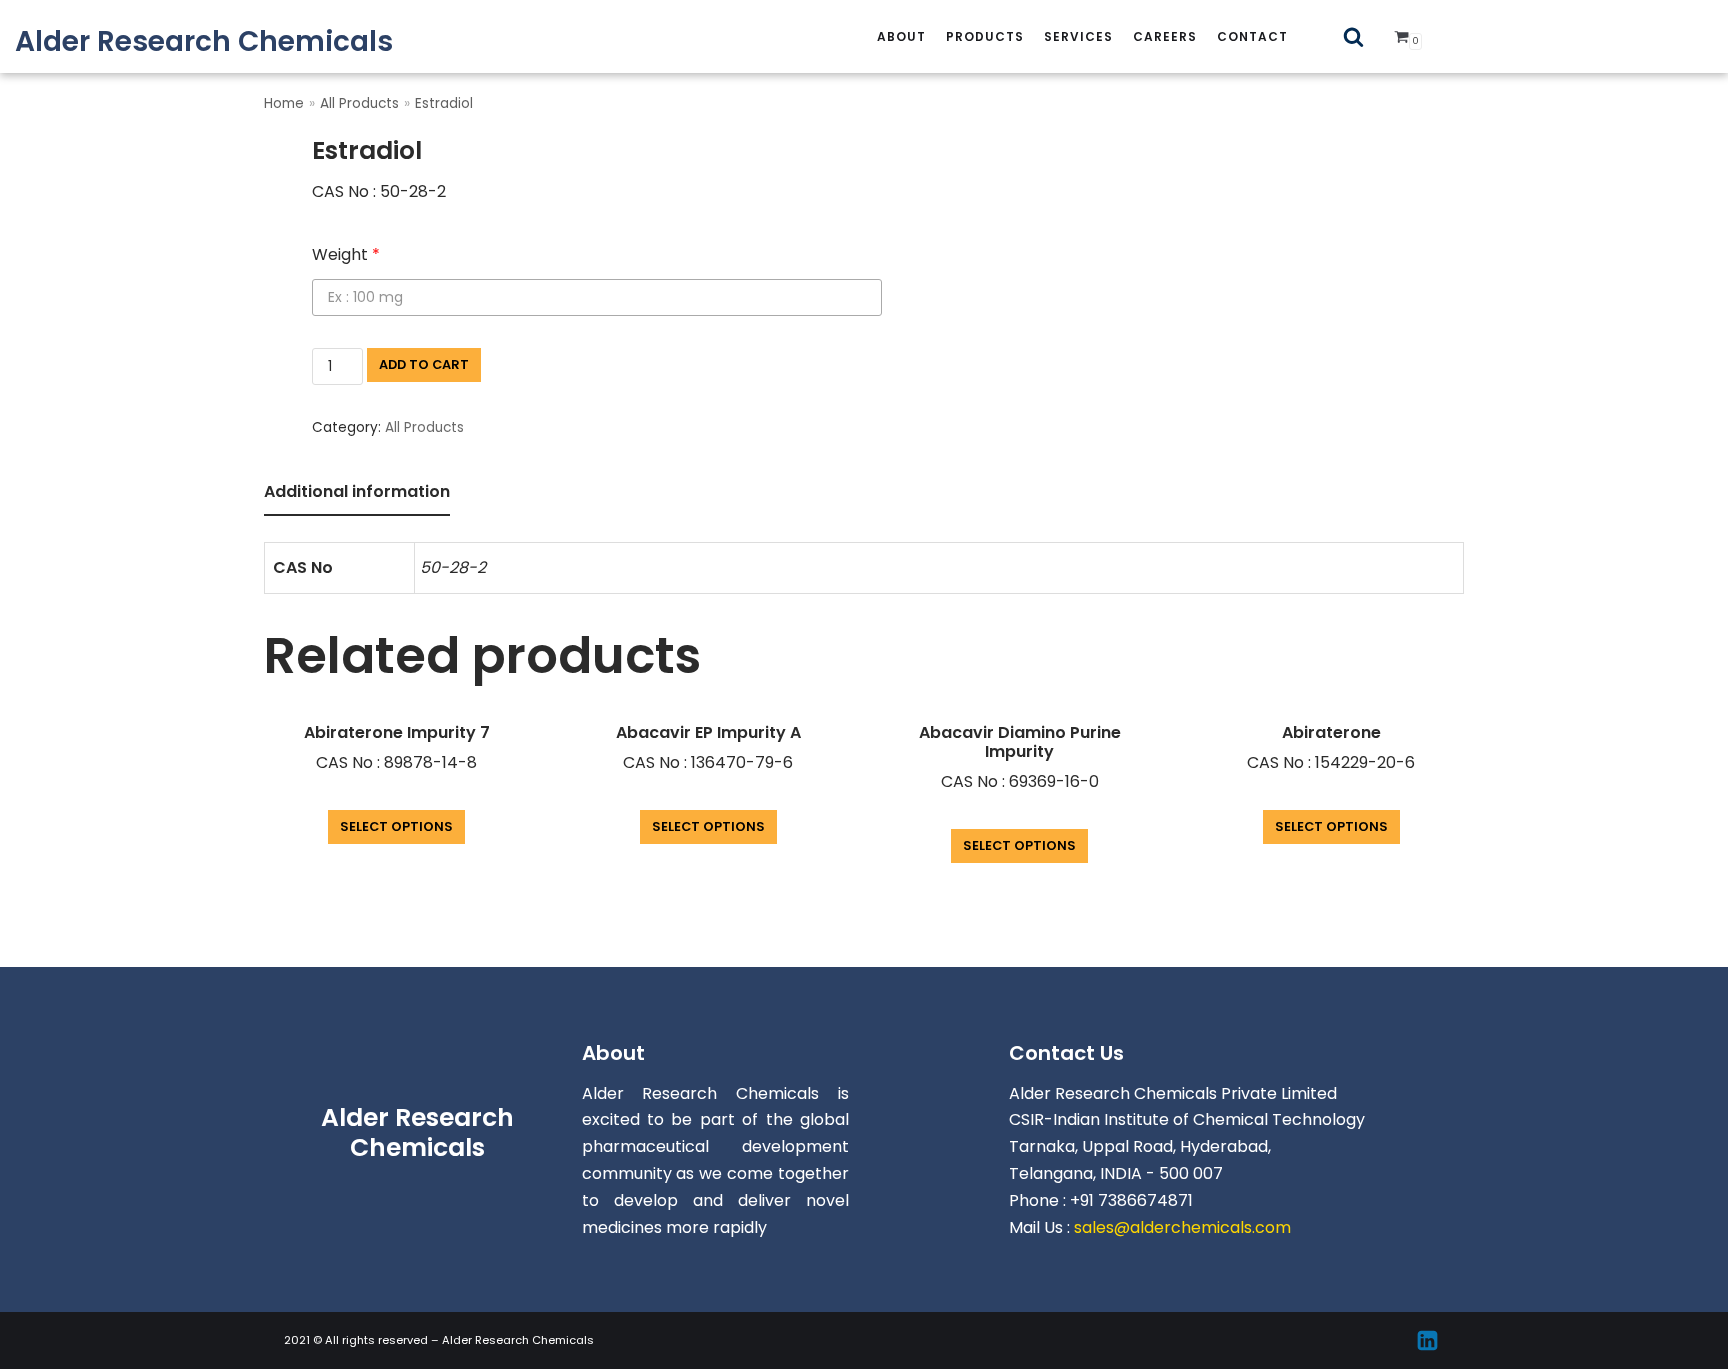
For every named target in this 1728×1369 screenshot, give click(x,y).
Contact (1252, 36)
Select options (396, 826)
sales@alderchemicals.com (1182, 1227)
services (1078, 36)
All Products (359, 103)
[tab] (357, 493)
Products (985, 36)
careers (1165, 36)
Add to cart (424, 364)
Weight (346, 254)
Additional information (357, 491)
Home (284, 103)
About (901, 36)
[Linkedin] (1427, 1340)
